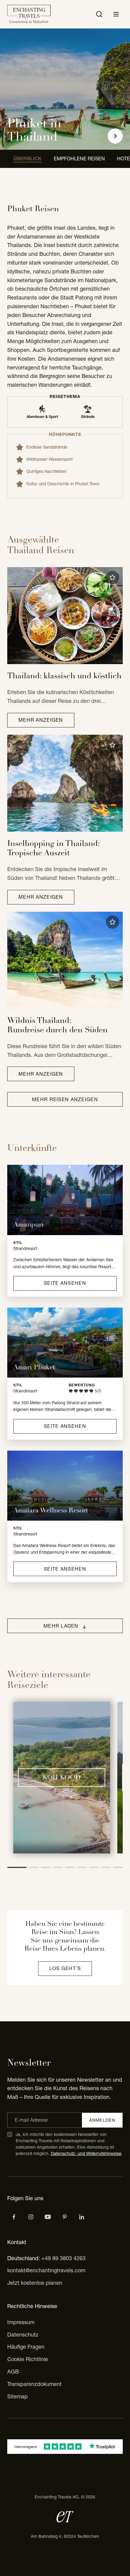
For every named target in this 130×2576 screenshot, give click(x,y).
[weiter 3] (46, 1867)
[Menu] (116, 14)
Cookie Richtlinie (28, 2359)
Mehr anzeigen (41, 720)
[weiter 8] (106, 1867)
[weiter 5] (70, 1867)
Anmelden (102, 2120)
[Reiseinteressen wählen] (65, 2217)
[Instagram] (31, 2217)
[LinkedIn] (82, 2217)
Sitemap (18, 2396)
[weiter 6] (82, 1867)
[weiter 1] (17, 1867)
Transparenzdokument (34, 2384)
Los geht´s (65, 1968)
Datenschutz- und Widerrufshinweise (86, 2153)
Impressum (21, 2322)
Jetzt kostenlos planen (35, 2283)
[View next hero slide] (115, 136)
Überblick (28, 159)
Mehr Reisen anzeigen (65, 1099)
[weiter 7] (94, 1867)
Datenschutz (23, 2335)
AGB (13, 2372)
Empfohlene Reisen (79, 159)
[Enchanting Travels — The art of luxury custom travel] (29, 14)
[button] (112, 577)
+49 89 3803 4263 (63, 2258)
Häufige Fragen (26, 2347)
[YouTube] (48, 2217)
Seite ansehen (65, 1283)
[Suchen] (99, 14)
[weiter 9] (118, 1867)
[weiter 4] (58, 1867)
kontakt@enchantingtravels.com (46, 2270)
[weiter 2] (34, 1867)
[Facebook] (14, 2217)
